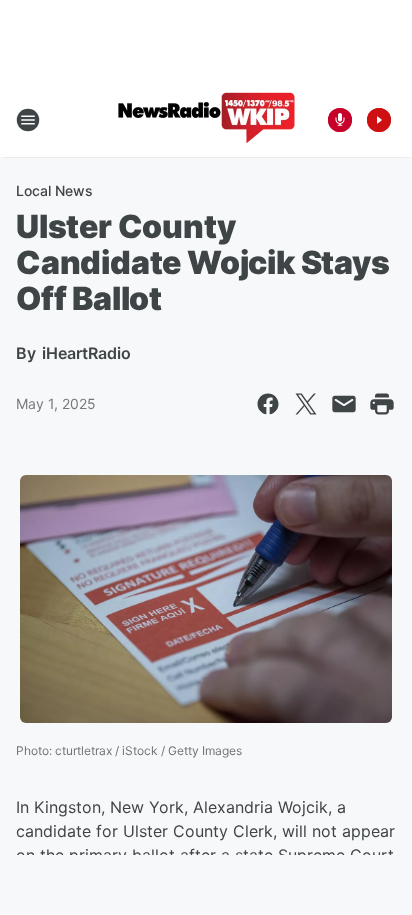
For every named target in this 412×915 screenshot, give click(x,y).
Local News (54, 190)
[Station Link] (206, 120)
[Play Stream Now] (379, 120)
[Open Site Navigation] (28, 120)
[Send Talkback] (340, 120)
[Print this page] (382, 404)
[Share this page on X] (306, 404)
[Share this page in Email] (344, 404)
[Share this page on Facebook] (268, 404)
